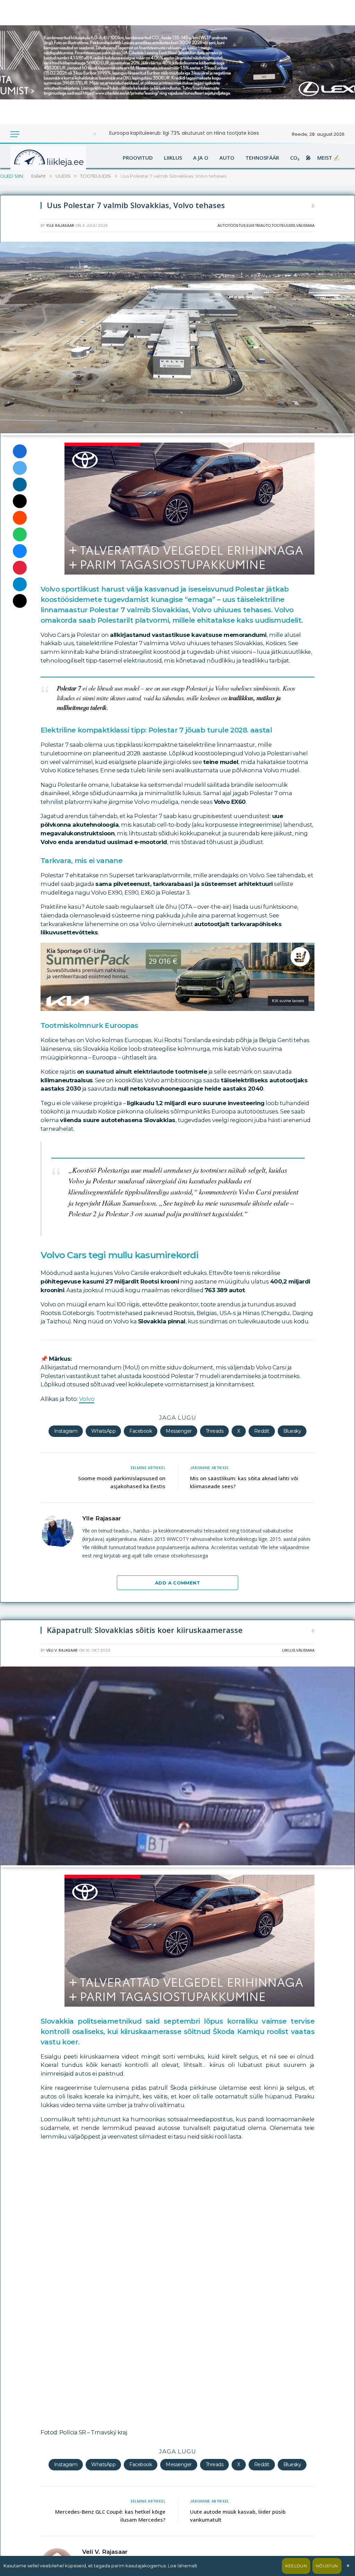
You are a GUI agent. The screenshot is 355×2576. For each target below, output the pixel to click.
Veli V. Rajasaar (62, 1650)
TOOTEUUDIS (283, 225)
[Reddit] (20, 518)
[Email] (20, 501)
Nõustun (327, 2566)
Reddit (262, 1431)
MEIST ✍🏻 (329, 158)
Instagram (66, 1431)
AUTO (227, 158)
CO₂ (295, 158)
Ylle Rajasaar (60, 225)
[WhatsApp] (20, 534)
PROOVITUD (138, 158)
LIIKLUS (173, 158)
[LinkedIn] (20, 485)
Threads (215, 1431)
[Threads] (20, 601)
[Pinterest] (20, 568)
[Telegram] (20, 584)
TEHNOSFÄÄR (262, 158)
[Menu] (15, 134)
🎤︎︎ (308, 158)
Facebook (141, 1431)
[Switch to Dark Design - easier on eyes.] (28, 134)
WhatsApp (103, 1431)
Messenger (179, 1431)
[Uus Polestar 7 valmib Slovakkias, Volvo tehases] (177, 432)
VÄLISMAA (305, 225)
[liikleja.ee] (62, 158)
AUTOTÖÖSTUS (232, 225)
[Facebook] (20, 451)
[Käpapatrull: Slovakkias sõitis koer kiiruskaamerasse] (177, 1864)
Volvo (87, 1399)
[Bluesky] (20, 551)
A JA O (201, 158)
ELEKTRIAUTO (259, 225)
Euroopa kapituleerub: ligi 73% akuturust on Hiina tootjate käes (184, 133)
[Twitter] (20, 468)
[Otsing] (38, 134)
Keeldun (296, 2566)
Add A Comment (177, 1583)
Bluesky (292, 1431)
